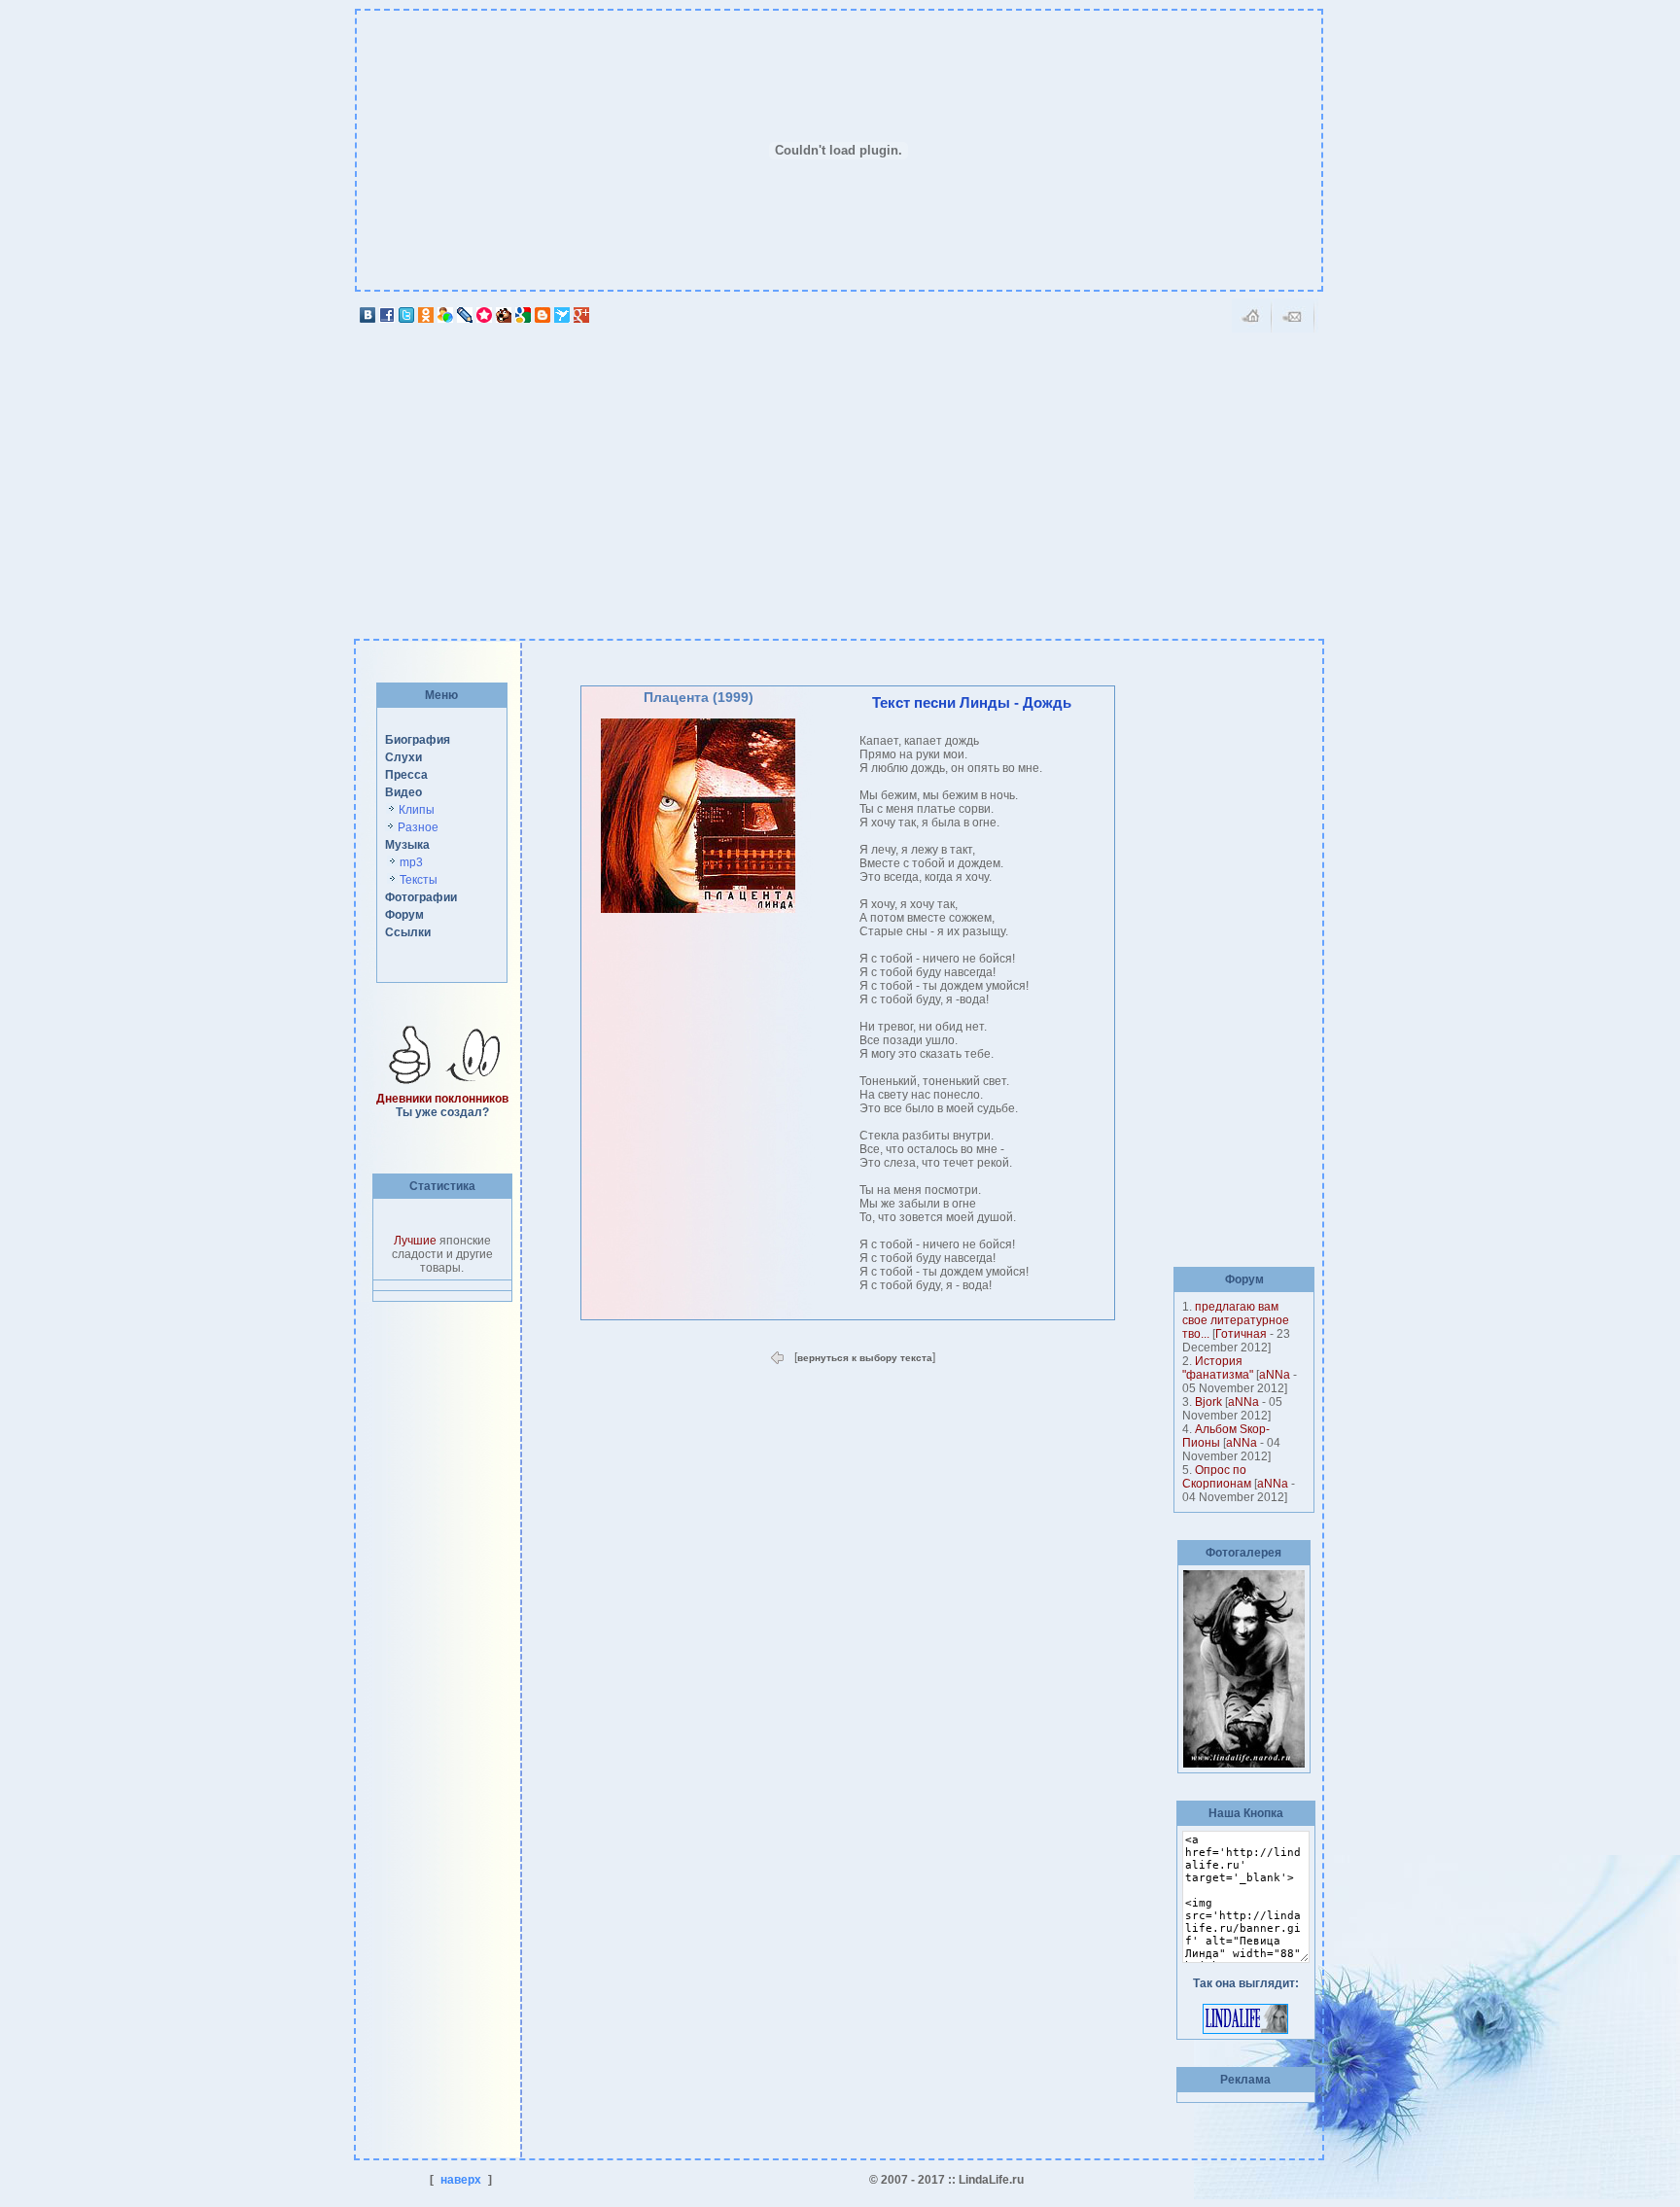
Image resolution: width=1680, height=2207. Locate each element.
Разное (418, 827)
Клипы (417, 810)
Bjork (1208, 1402)
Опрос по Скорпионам (1217, 1477)
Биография (418, 740)
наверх (461, 2180)
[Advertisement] (839, 475)
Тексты (419, 880)
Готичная (1241, 1334)
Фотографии (421, 897)
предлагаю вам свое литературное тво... (1236, 1320)
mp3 (411, 862)
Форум (404, 915)
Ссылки (408, 932)
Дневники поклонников (442, 1099)
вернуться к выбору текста (865, 1358)
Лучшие (415, 1241)
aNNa (1275, 1375)
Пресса (406, 775)
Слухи (403, 757)
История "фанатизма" (1218, 1368)
